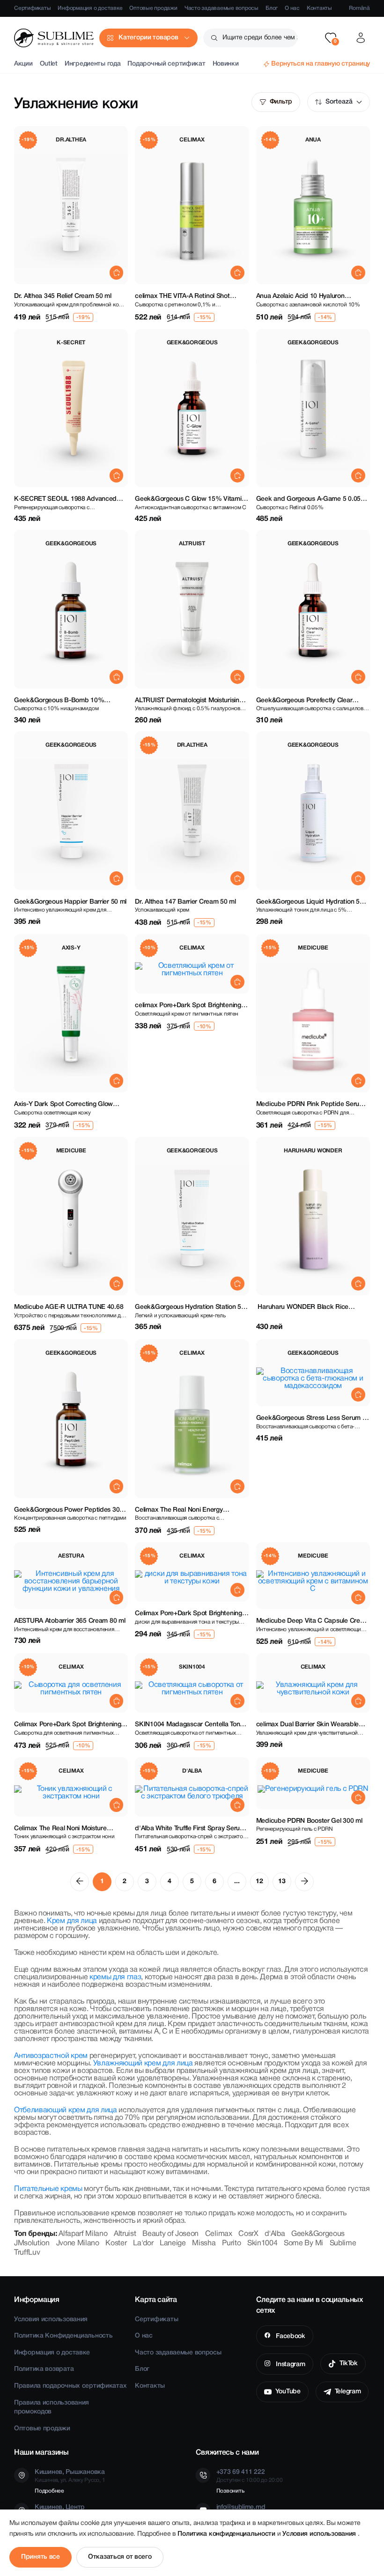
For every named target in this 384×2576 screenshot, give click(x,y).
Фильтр (281, 102)
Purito (231, 2243)
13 (282, 1882)
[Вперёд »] (304, 1882)
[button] (331, 38)
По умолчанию (339, 102)
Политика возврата (44, 2369)
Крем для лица (72, 1921)
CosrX (248, 2234)
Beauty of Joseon (170, 2234)
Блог (272, 8)
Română (359, 8)
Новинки (226, 64)
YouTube (288, 2392)
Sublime (343, 2243)
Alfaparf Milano (83, 2234)
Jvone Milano (78, 2243)
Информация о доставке (90, 8)
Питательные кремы (48, 2189)
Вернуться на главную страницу (321, 64)
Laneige (173, 2243)
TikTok (349, 2364)
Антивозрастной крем (51, 2056)
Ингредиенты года (93, 64)
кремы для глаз (115, 1977)
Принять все (41, 2557)
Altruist (125, 2234)
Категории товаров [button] (148, 38)
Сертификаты (32, 8)
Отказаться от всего (120, 2557)
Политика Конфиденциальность (63, 2336)
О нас (292, 8)
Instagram (289, 2364)
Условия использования (51, 2320)
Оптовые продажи (153, 8)
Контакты (319, 8)
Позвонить (230, 2491)
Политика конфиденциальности (227, 2534)
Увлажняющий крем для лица (143, 2064)
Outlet (49, 64)
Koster (116, 2243)
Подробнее (49, 2491)
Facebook (289, 2336)
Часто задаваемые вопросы (222, 8)
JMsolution (32, 2243)
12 (259, 1882)
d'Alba (275, 2234)
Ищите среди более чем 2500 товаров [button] (260, 38)
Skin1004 (262, 2243)
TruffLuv (27, 2253)
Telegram (348, 2392)
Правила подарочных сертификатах (70, 2386)
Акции (23, 64)
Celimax (219, 2234)
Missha (204, 2243)
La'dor (143, 2243)
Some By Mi (303, 2243)
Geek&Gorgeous (318, 2234)
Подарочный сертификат (166, 64)
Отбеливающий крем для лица (66, 2110)
